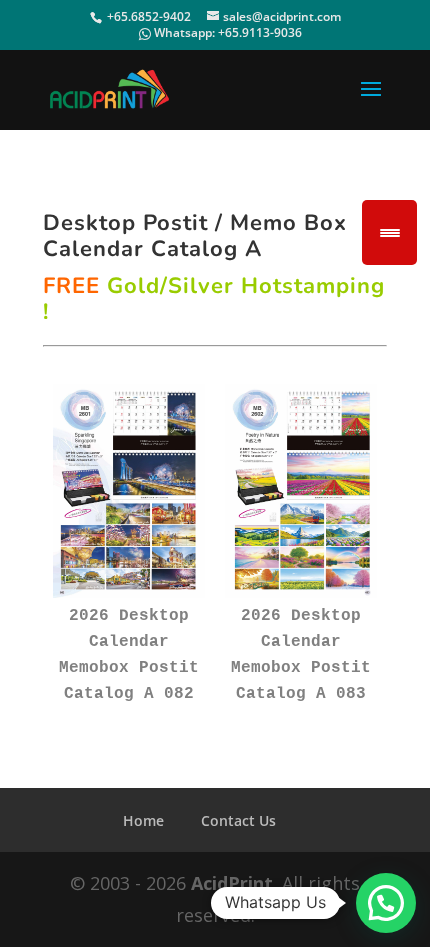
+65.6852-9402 (149, 16)
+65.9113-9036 (260, 32)
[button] (386, 903)
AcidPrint (232, 883)
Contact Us (238, 820)
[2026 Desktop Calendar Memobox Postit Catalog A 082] (129, 491)
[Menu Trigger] (389, 232)
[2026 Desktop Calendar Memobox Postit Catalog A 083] (301, 491)
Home (143, 820)
